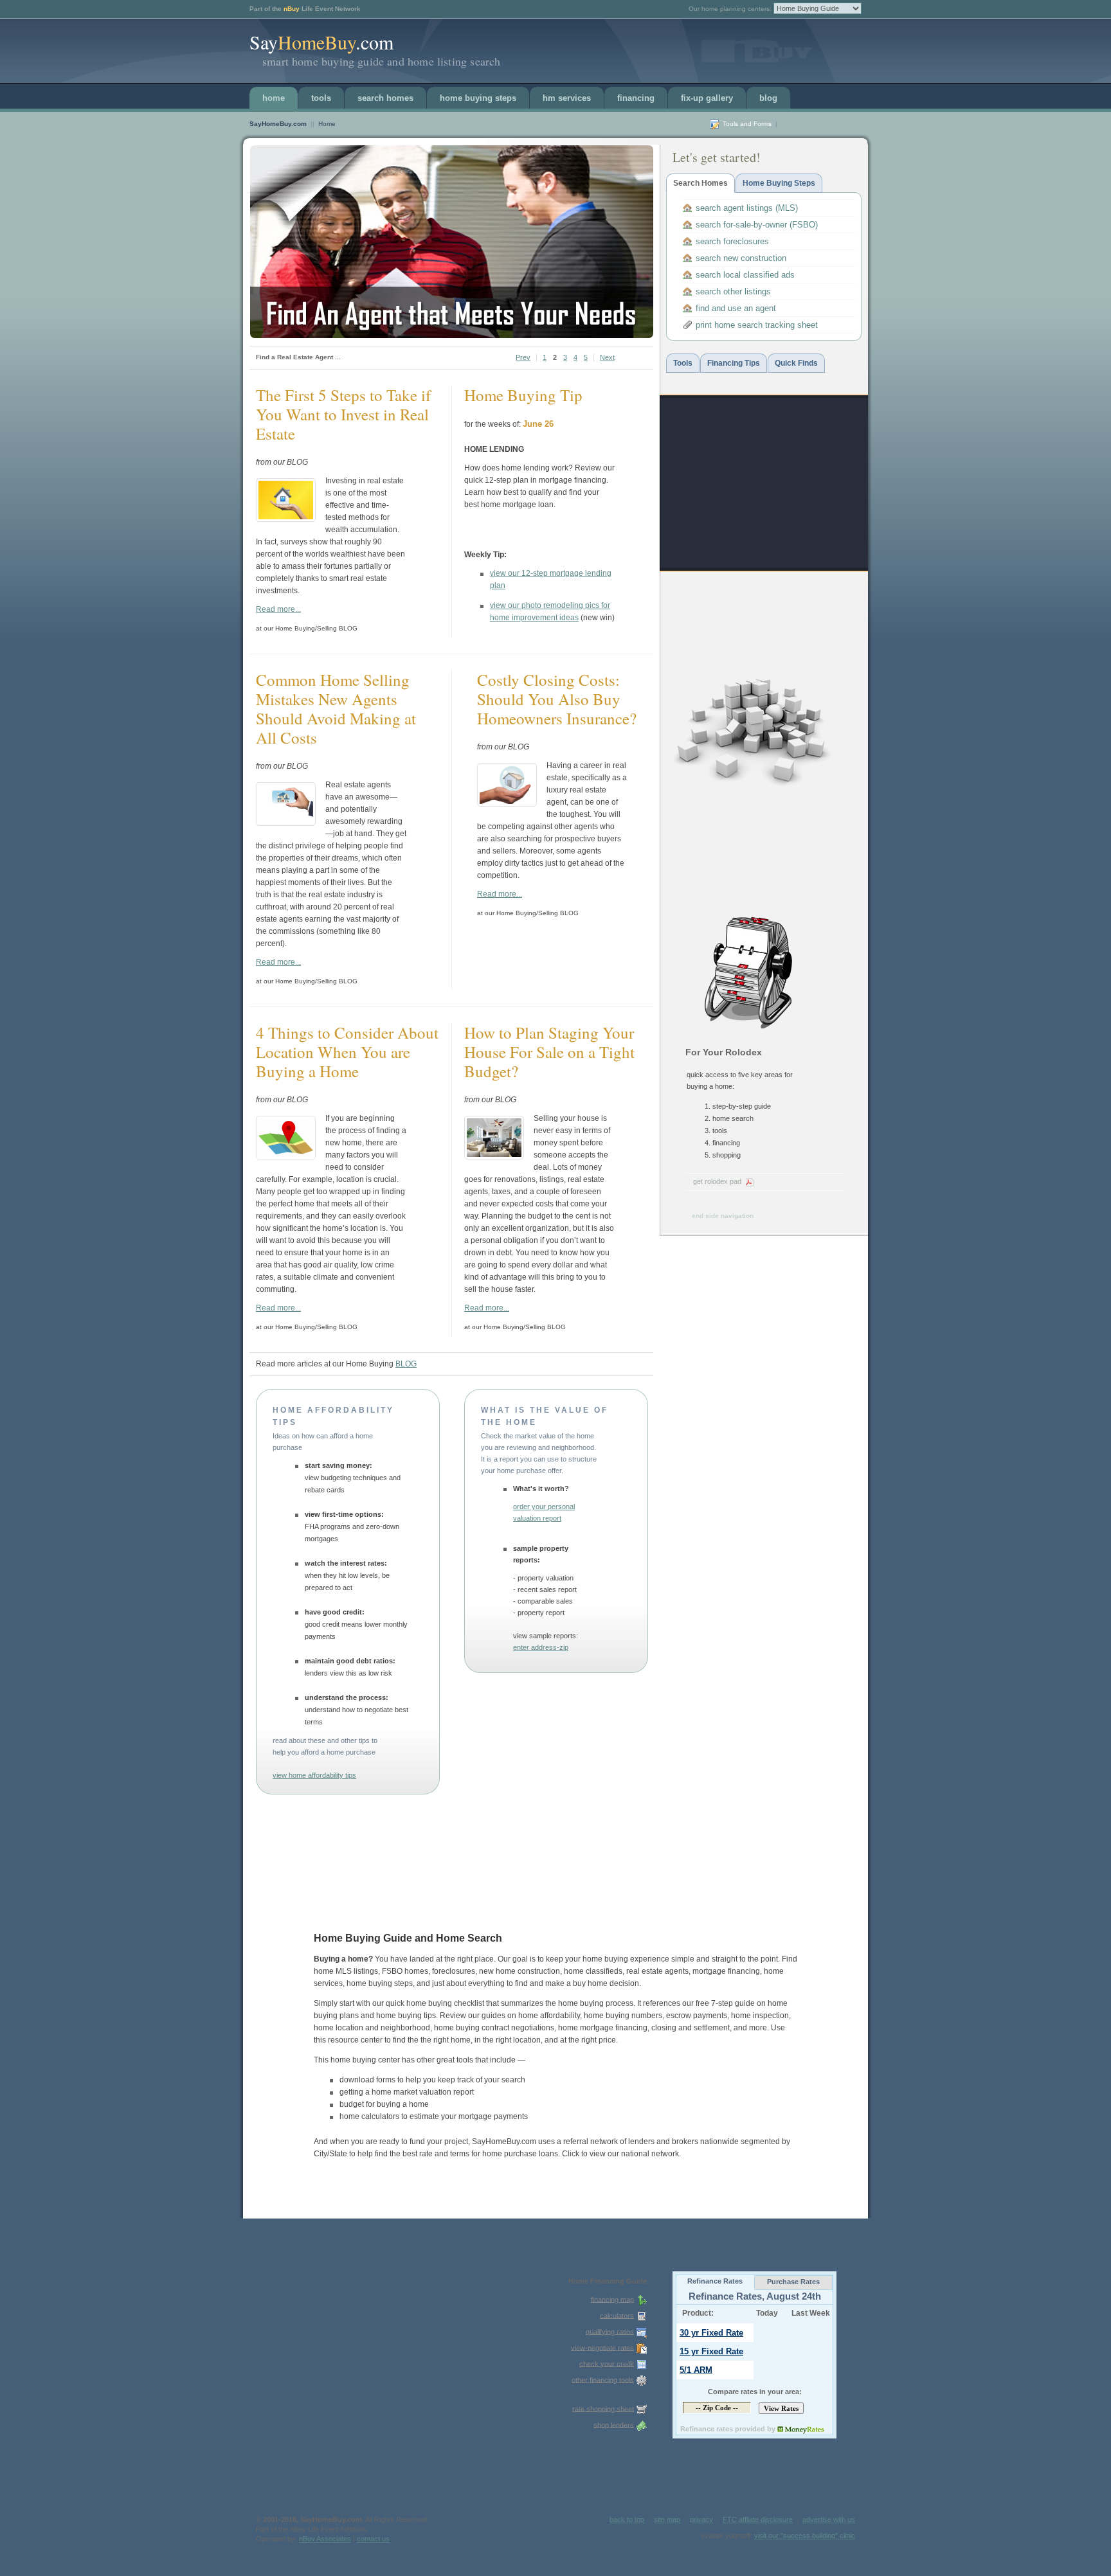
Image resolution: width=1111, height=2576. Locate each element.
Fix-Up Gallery (707, 98)
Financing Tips (734, 363)
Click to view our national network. (621, 2154)
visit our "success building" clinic (805, 2536)
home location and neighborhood (372, 2028)
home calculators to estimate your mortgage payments (434, 2116)
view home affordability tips (314, 1775)
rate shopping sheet (603, 2408)
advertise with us (829, 2519)
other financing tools (603, 2379)
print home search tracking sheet (757, 325)
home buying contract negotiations (494, 2028)
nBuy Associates (325, 2539)
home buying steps (380, 1983)
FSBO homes (405, 1971)
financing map (612, 2299)
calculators (617, 2315)
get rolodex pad (717, 1181)
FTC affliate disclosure (758, 2519)
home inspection (760, 2016)
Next (607, 357)
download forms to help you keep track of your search (432, 2080)
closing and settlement (691, 2028)
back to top (627, 2519)
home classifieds (593, 1971)
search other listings (733, 291)
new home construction (519, 1971)
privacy (701, 2519)
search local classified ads (745, 275)
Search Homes (385, 98)
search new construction (741, 258)
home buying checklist (445, 2003)
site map (667, 2519)
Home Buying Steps (478, 98)
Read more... (278, 609)
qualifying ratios (610, 2331)
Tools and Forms (747, 124)
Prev (523, 357)
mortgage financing (726, 1971)
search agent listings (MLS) (747, 208)
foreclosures (454, 1971)
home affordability (549, 2016)
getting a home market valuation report (407, 2092)
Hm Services (567, 98)
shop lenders (614, 2424)
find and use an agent (736, 308)
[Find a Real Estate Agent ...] (452, 242)
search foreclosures (732, 241)
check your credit (607, 2363)
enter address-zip (541, 1647)
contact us (373, 2539)
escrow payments (697, 2016)
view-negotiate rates (602, 2347)
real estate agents (657, 1971)
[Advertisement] (763, 483)
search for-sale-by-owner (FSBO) (757, 225)
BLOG (768, 98)
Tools (321, 98)
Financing (636, 98)
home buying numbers (623, 2016)
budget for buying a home (384, 2104)
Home (274, 98)
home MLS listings (346, 1971)
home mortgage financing (603, 2028)
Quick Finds (796, 363)
